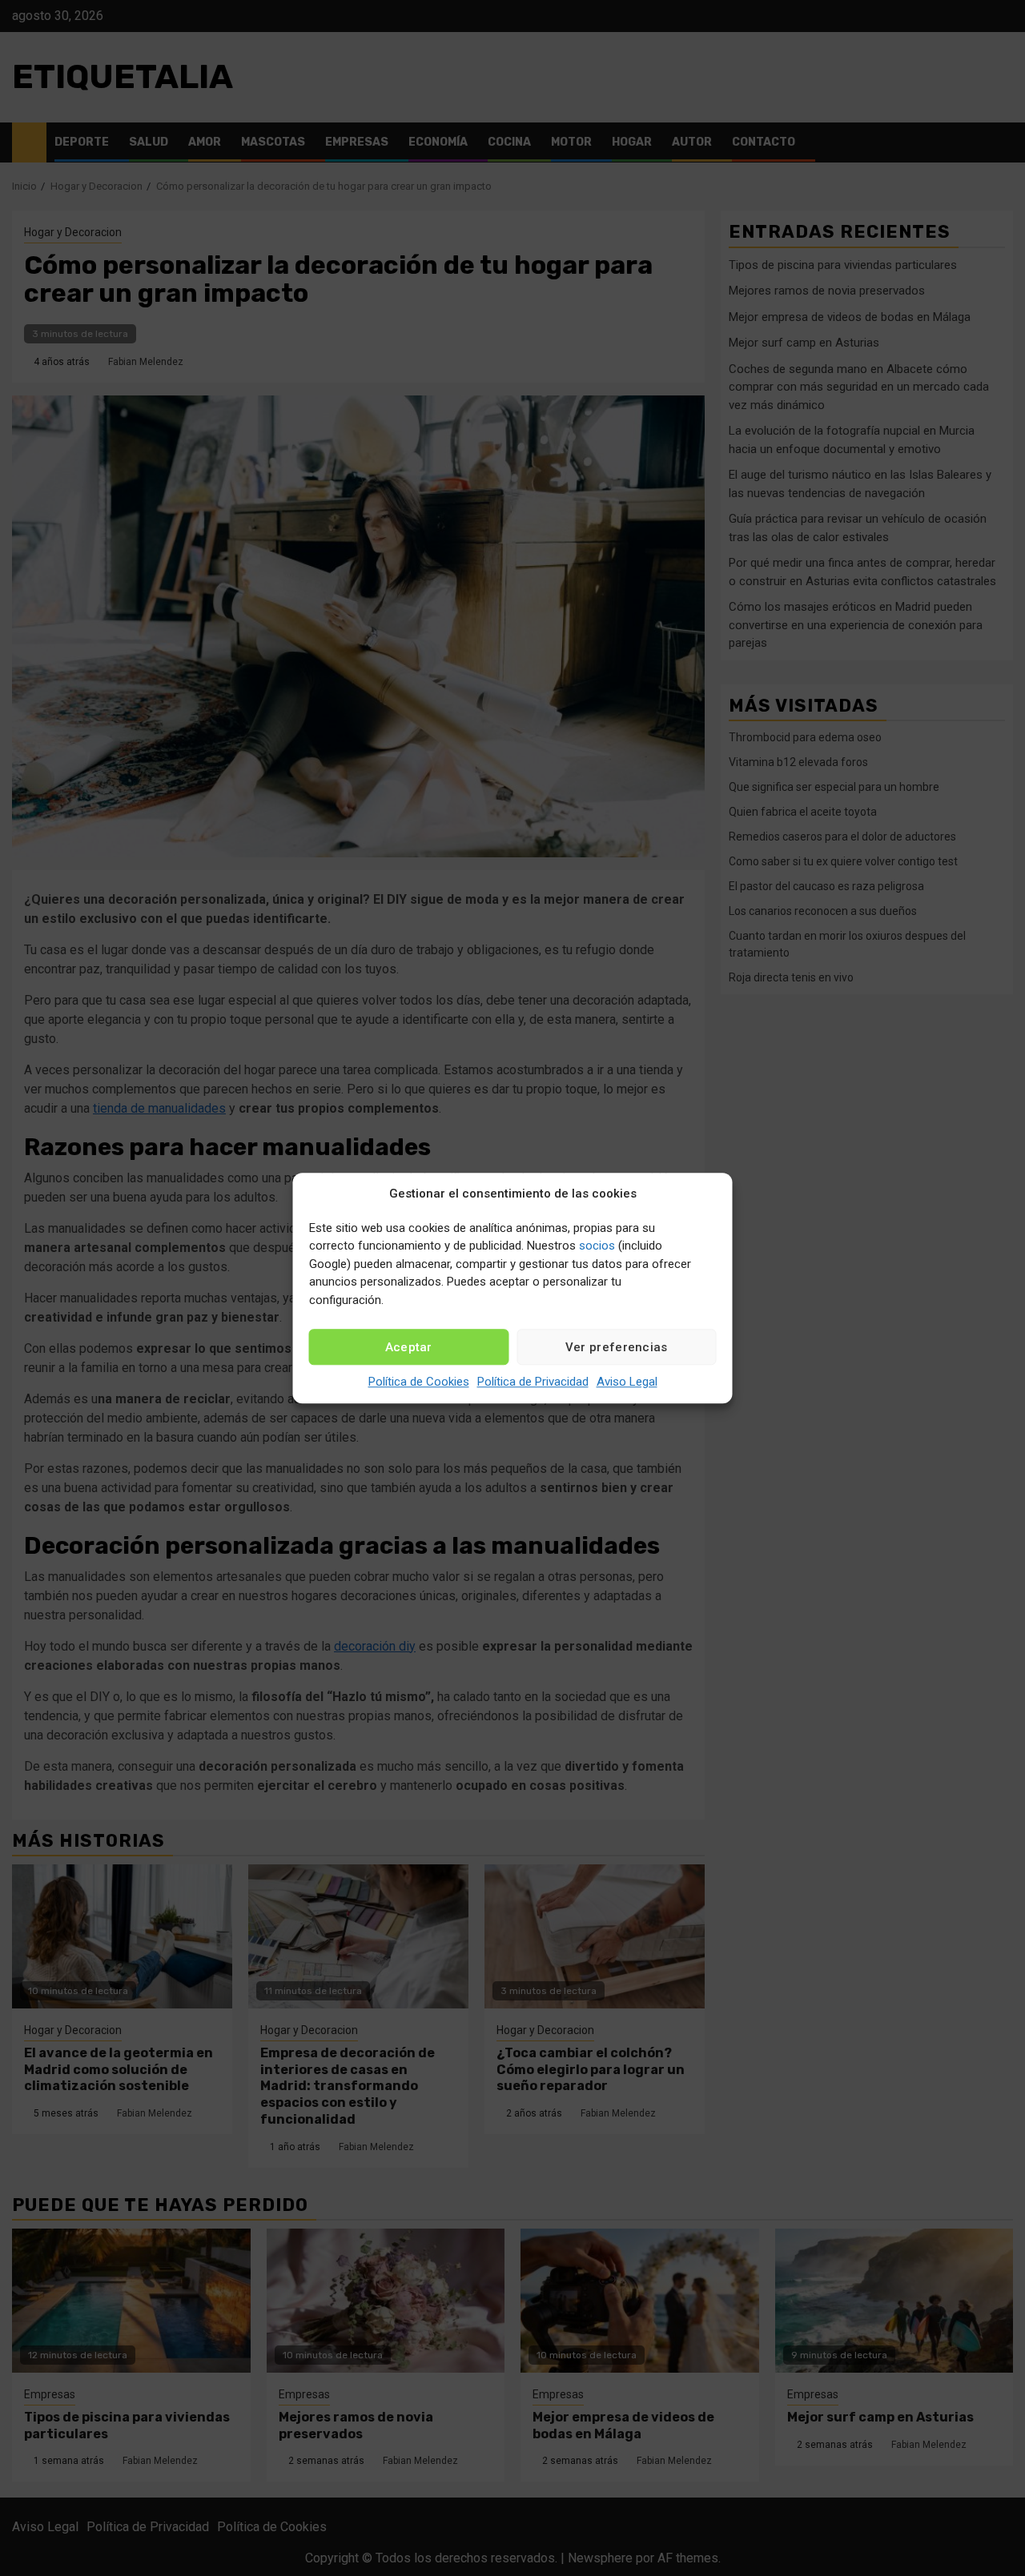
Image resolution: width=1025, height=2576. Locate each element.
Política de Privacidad (533, 1382)
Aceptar (409, 1347)
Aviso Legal (627, 1382)
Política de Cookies (419, 1382)
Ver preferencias (617, 1347)
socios (597, 1246)
